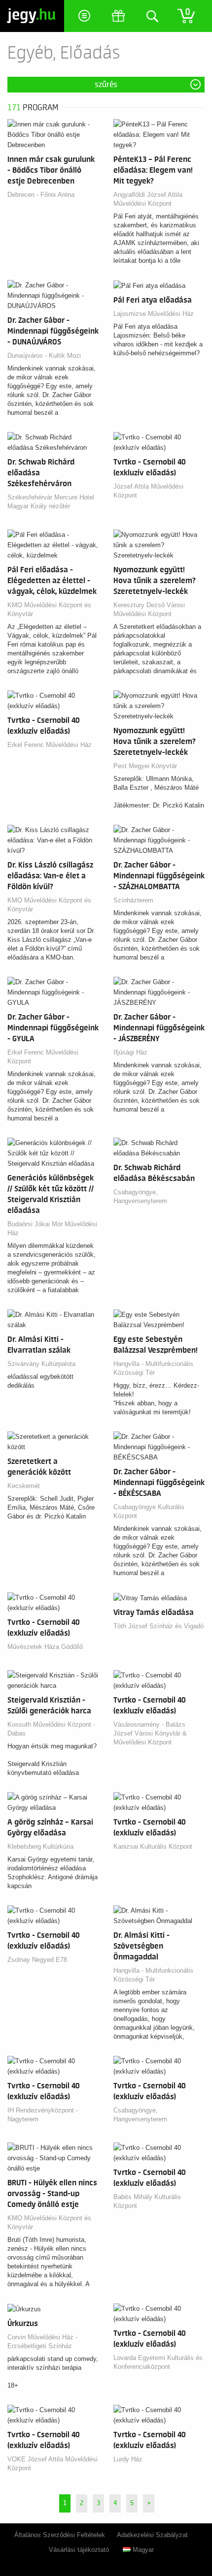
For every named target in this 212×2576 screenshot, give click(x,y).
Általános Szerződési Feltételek (60, 2535)
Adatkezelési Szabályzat (152, 2535)
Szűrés (106, 85)
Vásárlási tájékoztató (79, 2550)
